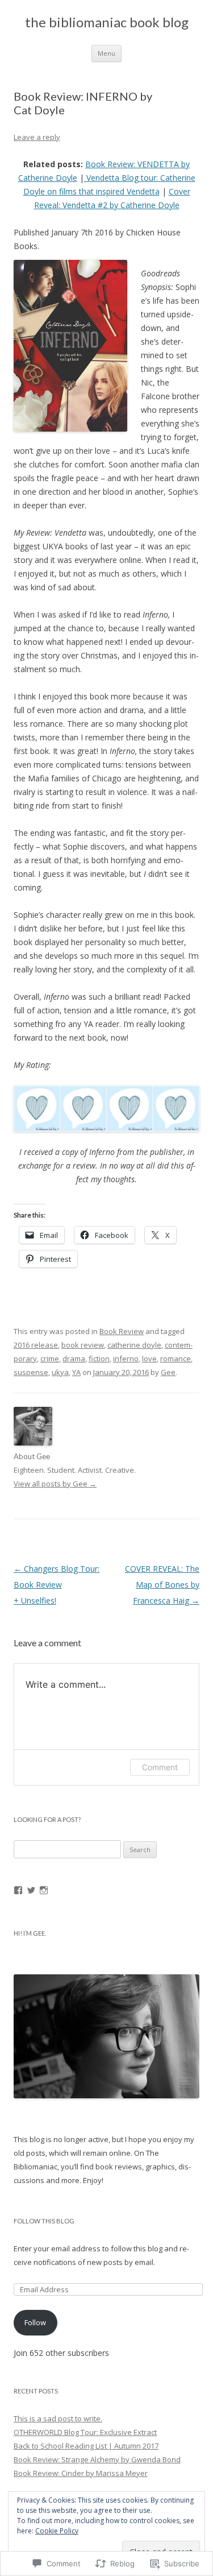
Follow (35, 2322)
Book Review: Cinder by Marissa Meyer (81, 2473)
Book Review (122, 1331)
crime (50, 1359)
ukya (60, 1372)
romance (176, 1359)
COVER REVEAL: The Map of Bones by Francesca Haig (162, 1585)
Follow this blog (44, 2221)
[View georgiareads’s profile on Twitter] (31, 1890)
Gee (168, 1372)
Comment (160, 1767)
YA (76, 1372)
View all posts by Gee (55, 1484)
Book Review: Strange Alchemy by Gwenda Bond (97, 2459)
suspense (31, 1372)
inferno (126, 1359)
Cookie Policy (57, 2531)
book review (83, 1345)
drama (74, 1359)
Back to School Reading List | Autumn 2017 (86, 2446)
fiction (99, 1359)
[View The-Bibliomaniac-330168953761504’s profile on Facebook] (18, 1890)
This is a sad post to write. (58, 2418)
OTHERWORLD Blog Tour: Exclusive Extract (85, 2432)
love (149, 1359)
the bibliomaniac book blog (107, 22)
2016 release (36, 1345)
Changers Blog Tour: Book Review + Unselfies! (57, 1585)
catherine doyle (134, 1345)
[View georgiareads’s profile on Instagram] (44, 1890)
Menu (106, 53)
